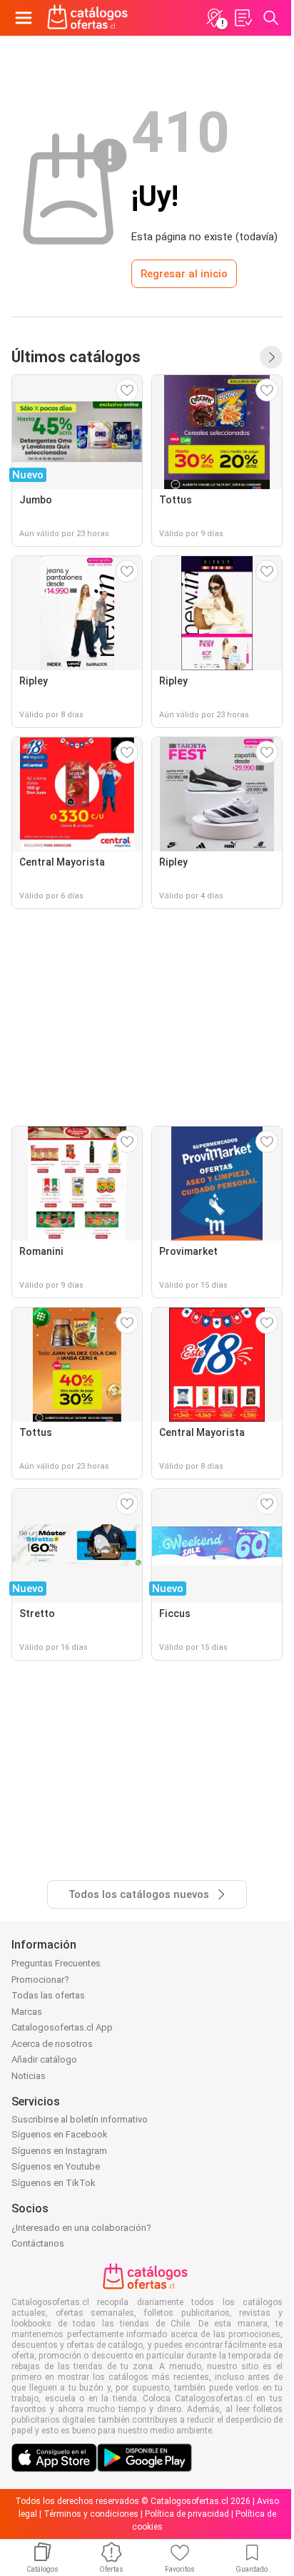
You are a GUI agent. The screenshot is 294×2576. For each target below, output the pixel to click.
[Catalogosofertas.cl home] (89, 18)
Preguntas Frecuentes (56, 1963)
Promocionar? (40, 1980)
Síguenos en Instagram (59, 2151)
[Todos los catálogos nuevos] (271, 357)
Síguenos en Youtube (56, 2166)
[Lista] (243, 18)
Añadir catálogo (44, 2059)
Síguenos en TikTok (54, 2183)
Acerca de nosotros (52, 2044)
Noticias (29, 2076)
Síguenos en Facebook (60, 2134)
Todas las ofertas (48, 1995)
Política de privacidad (187, 2514)
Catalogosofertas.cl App (62, 2027)
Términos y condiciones (91, 2514)
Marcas (27, 2012)
